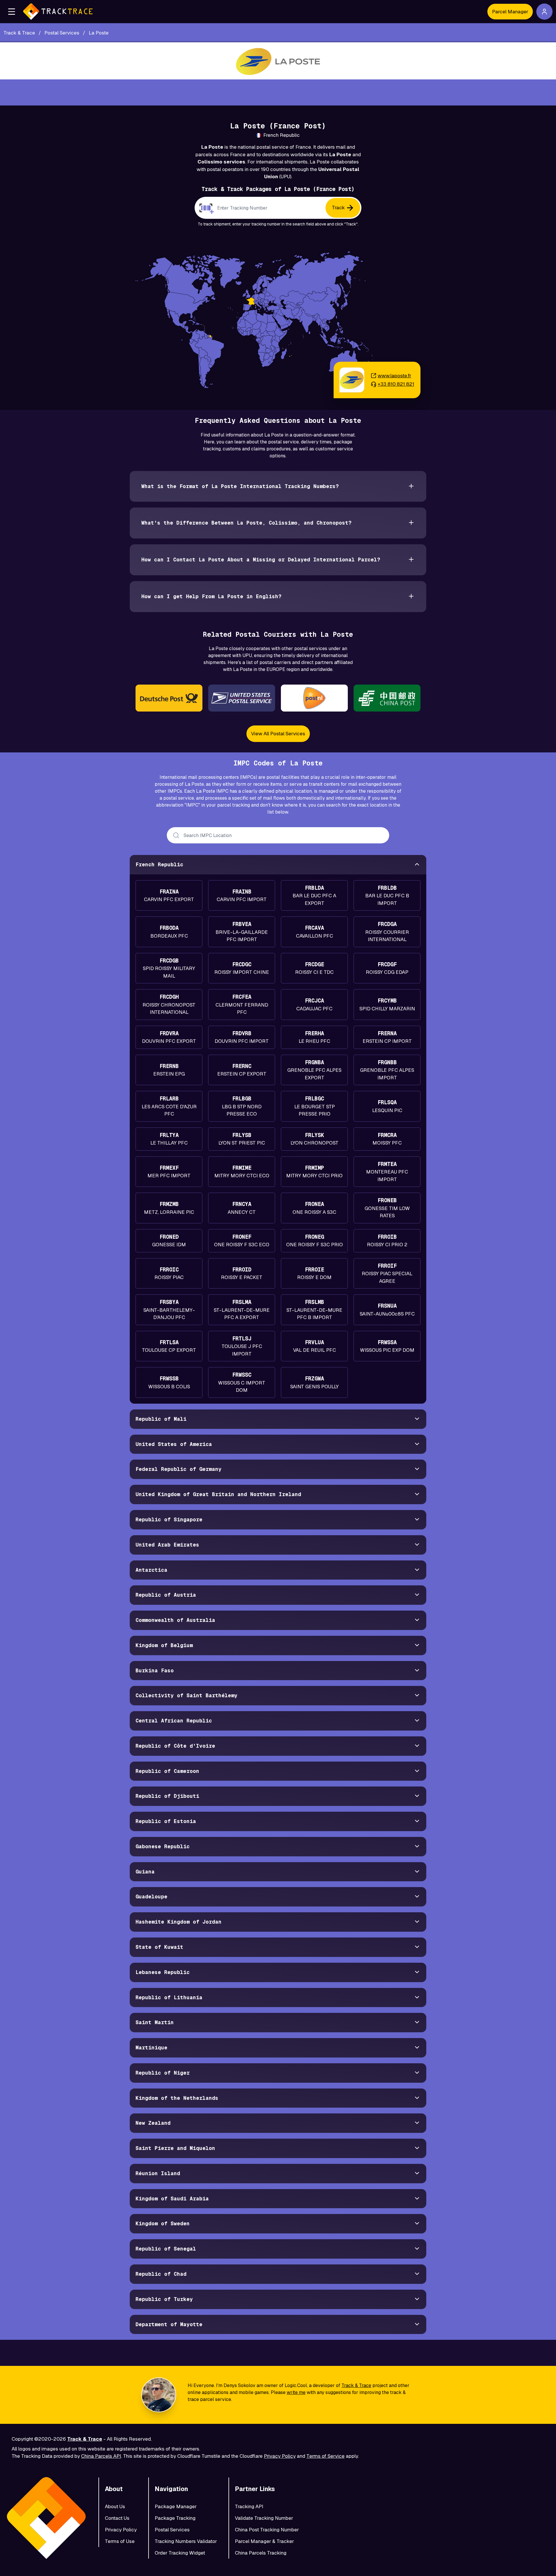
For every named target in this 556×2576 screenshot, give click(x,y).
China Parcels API (101, 2456)
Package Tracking (175, 2518)
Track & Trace (356, 2385)
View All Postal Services (278, 734)
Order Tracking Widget (180, 2553)
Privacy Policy (280, 2456)
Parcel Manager (510, 12)
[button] (12, 12)
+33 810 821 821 (396, 384)
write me (296, 2392)
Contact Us (117, 2518)
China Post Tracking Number (267, 2530)
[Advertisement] (278, 92)
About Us (115, 2506)
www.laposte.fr (394, 376)
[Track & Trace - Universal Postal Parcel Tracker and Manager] (58, 12)
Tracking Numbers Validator (186, 2541)
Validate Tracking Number (264, 2518)
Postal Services (172, 2530)
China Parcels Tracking (261, 2553)
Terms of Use (120, 2541)
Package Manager (176, 2506)
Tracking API (249, 2506)
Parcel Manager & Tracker (264, 2541)
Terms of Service (325, 2456)
